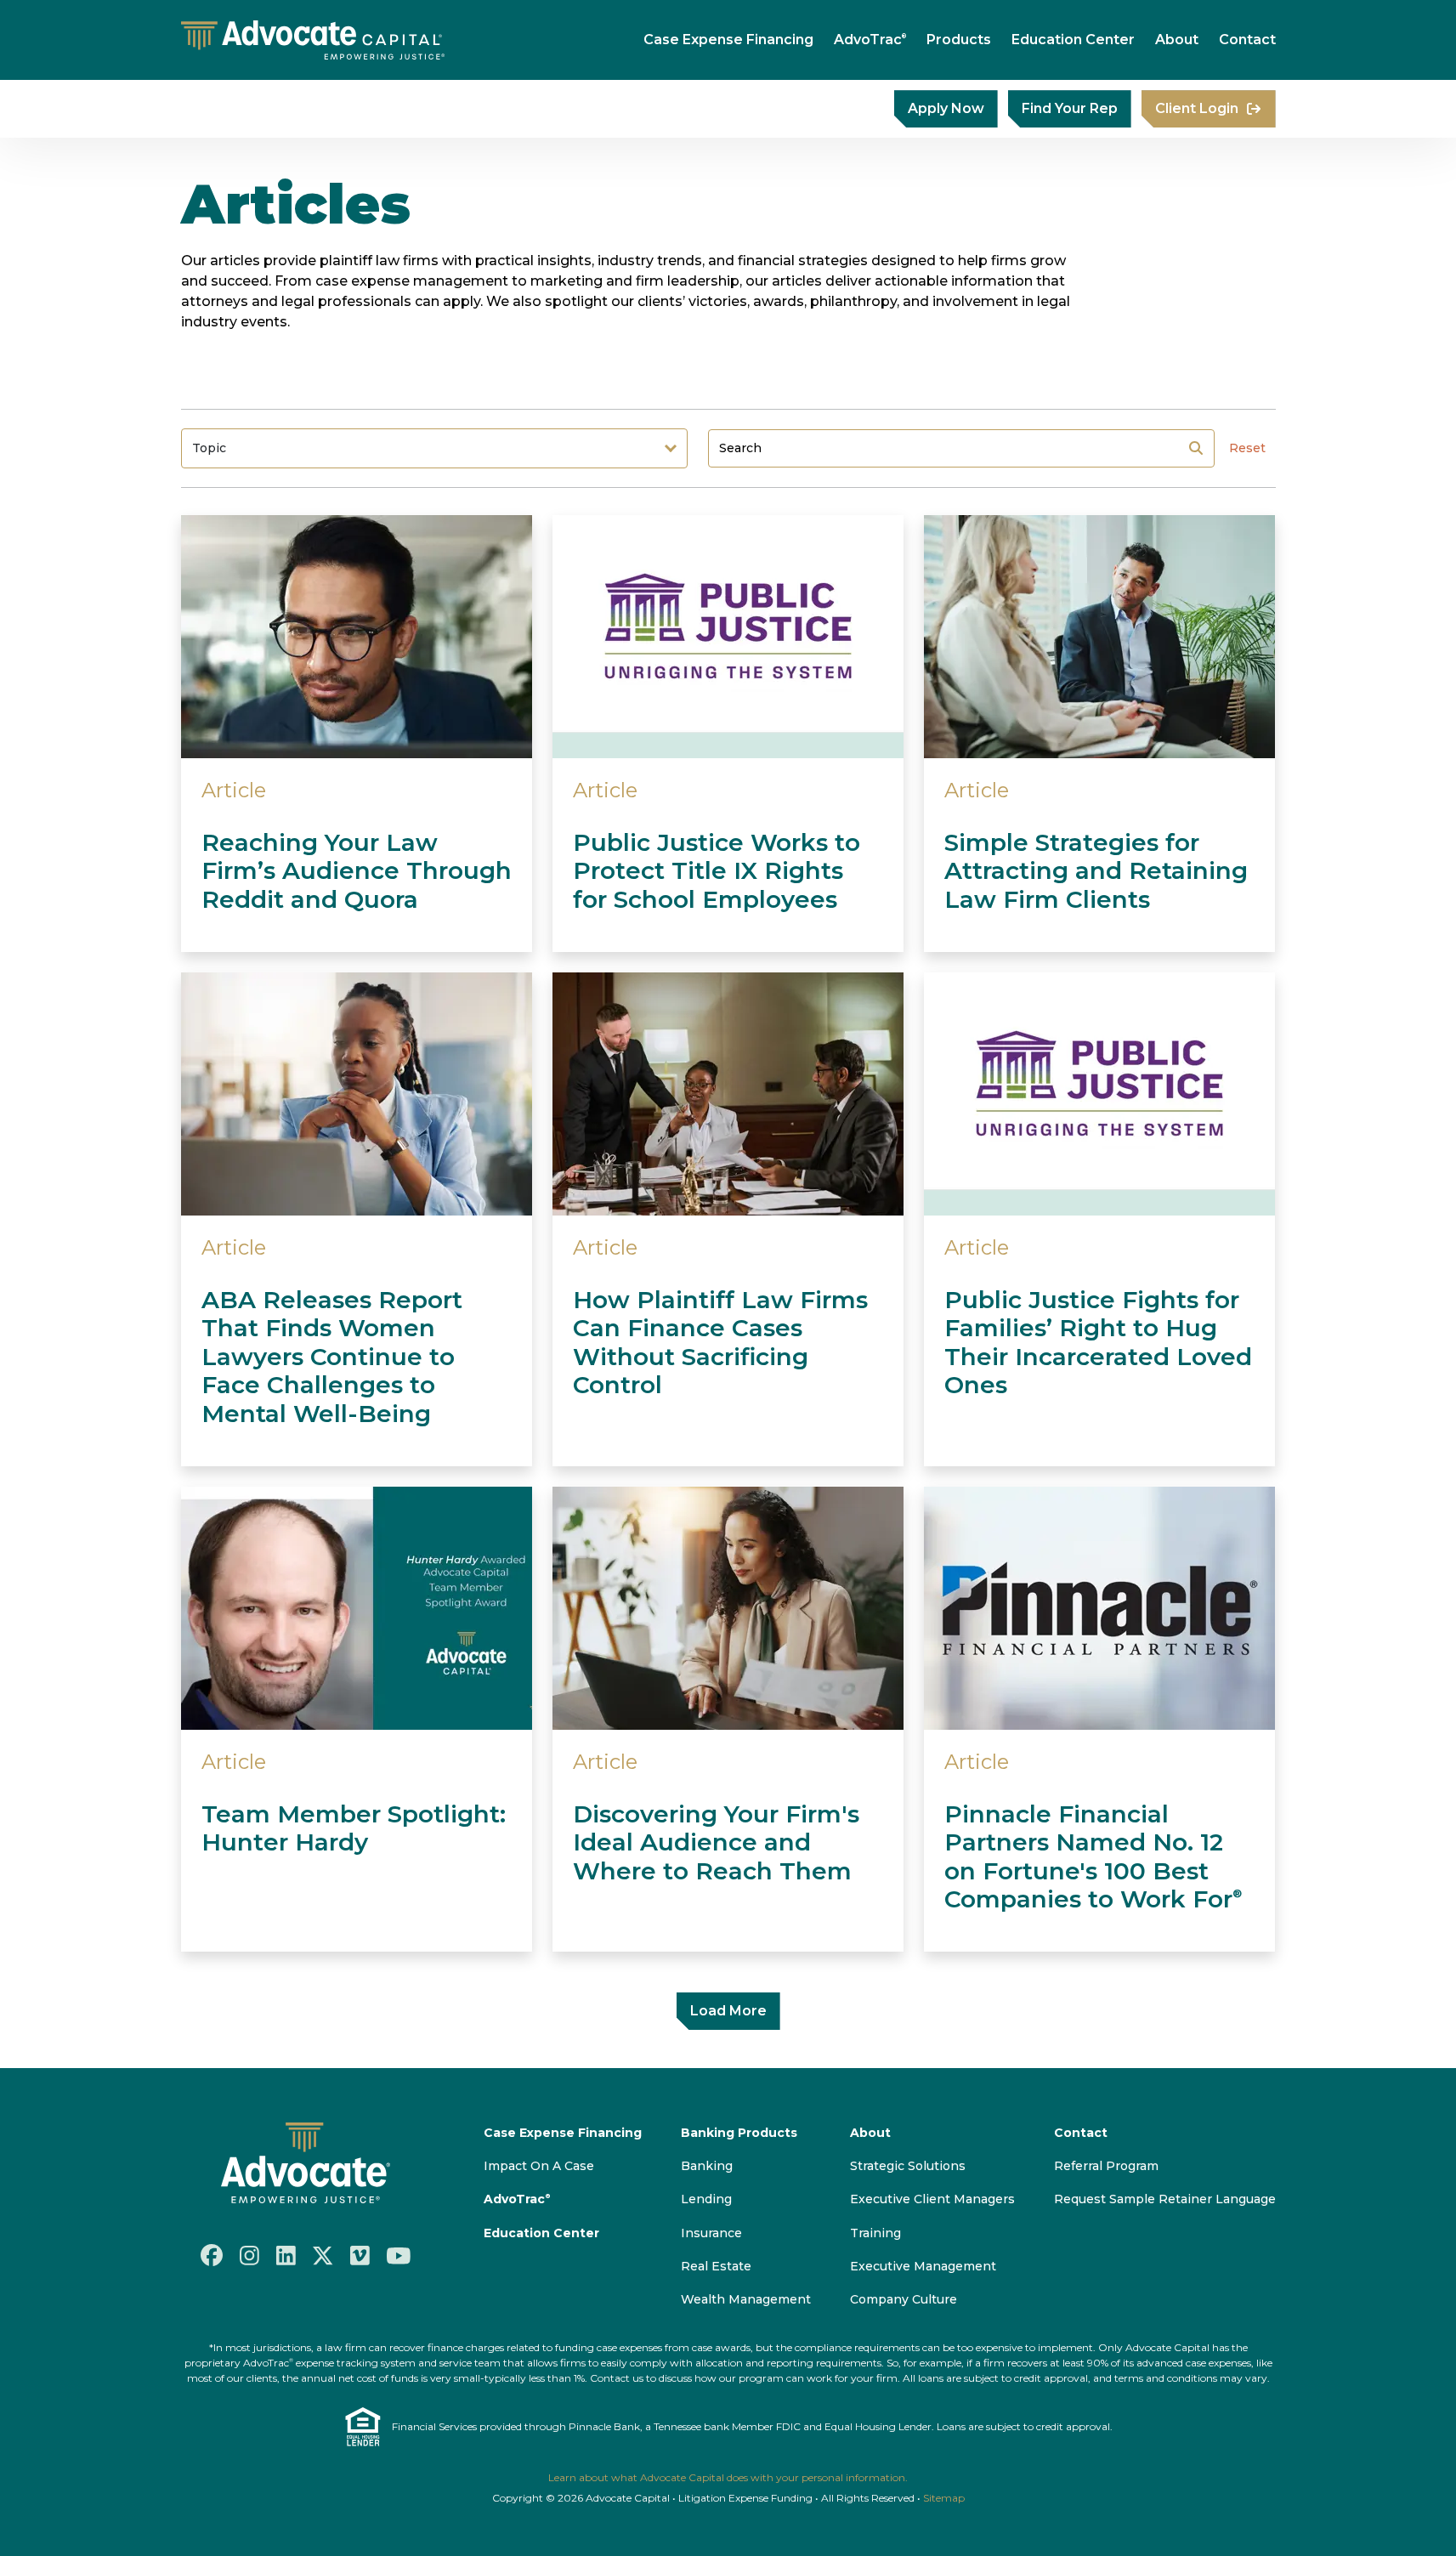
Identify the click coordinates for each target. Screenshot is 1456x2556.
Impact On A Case (539, 2166)
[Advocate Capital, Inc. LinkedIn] (286, 2255)
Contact (1247, 40)
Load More (728, 2011)
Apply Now (946, 108)
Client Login (1197, 108)
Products (959, 40)
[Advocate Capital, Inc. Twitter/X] (323, 2255)
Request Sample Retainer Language (1165, 2199)
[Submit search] (1196, 448)
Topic (209, 448)
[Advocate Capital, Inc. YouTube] (399, 2255)
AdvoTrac (870, 40)
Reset (1247, 448)
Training (875, 2233)
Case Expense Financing (728, 40)
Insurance (711, 2233)
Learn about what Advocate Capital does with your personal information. (728, 2477)
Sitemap (944, 2498)
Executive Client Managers (932, 2199)
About (1177, 40)
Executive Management (923, 2266)
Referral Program (1106, 2166)
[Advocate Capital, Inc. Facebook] (212, 2255)
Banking (707, 2166)
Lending (706, 2199)
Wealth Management (746, 2299)
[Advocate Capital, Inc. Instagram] (249, 2255)
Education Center (1073, 40)
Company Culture (904, 2299)
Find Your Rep (1070, 108)
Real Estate (716, 2266)
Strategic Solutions (908, 2166)
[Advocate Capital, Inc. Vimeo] (360, 2255)
